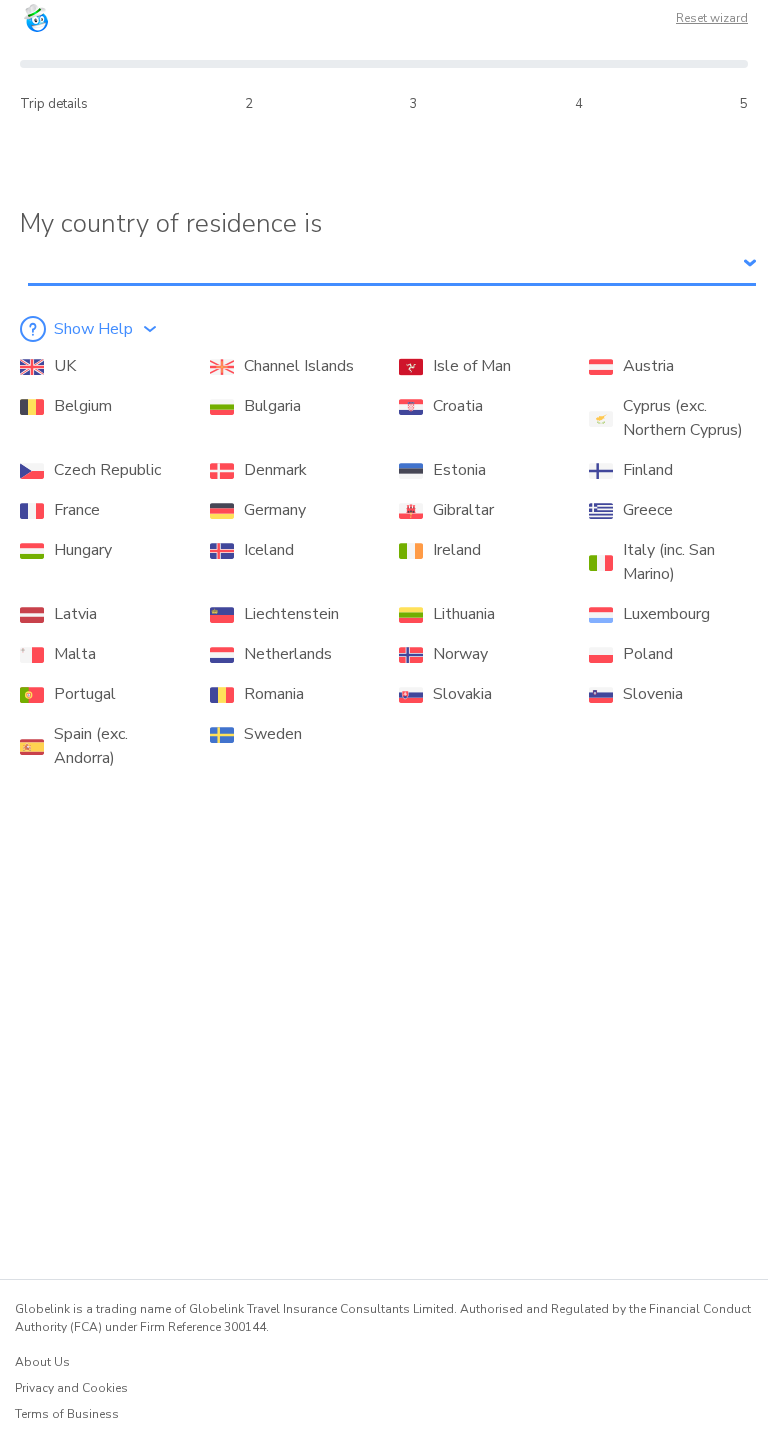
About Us (42, 1362)
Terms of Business (67, 1414)
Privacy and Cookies (71, 1388)
